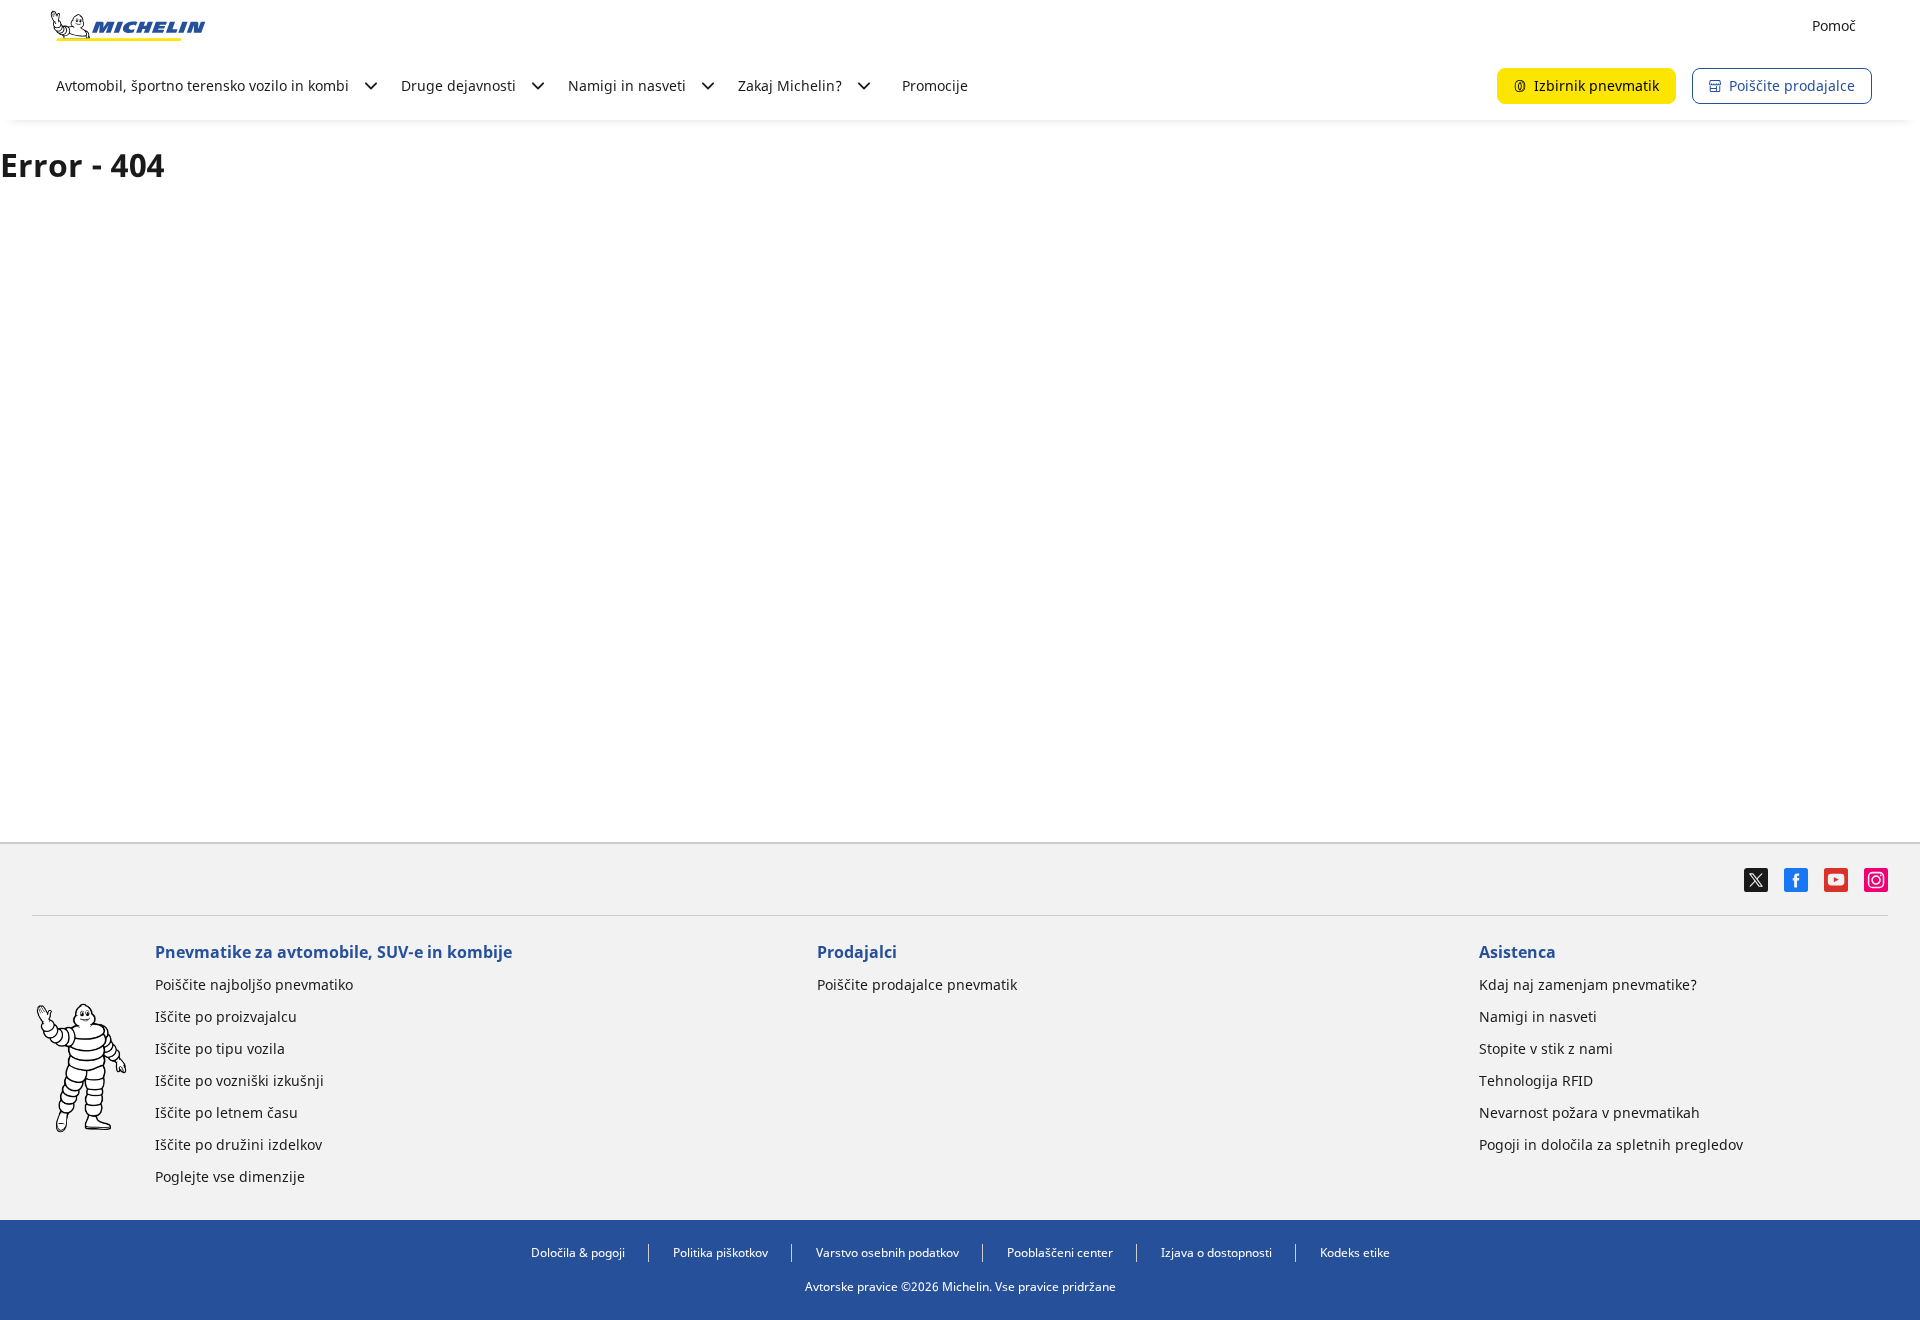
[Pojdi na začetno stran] (128, 26)
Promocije (935, 85)
